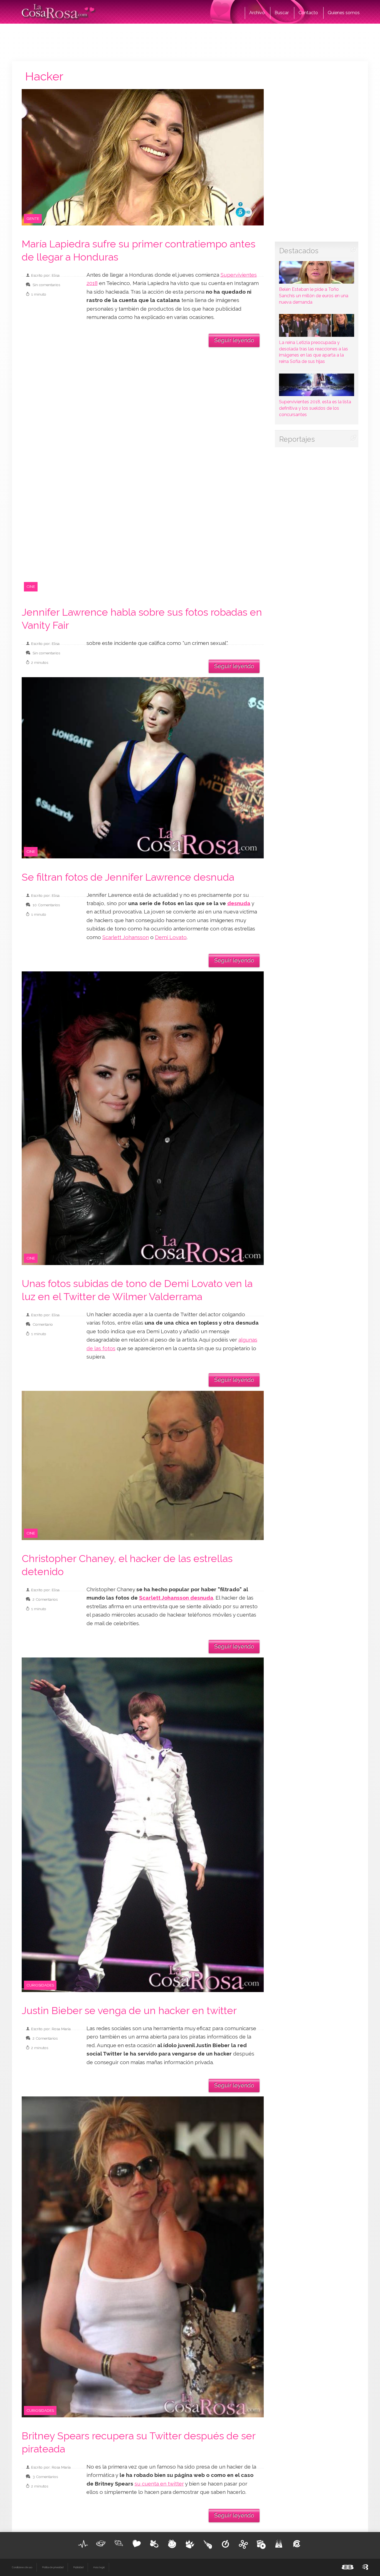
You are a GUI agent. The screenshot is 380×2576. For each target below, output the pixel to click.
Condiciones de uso (22, 2567)
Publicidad (78, 2567)
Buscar (282, 13)
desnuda (239, 903)
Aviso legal (99, 2567)
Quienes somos (344, 13)
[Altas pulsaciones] (83, 2544)
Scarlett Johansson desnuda (176, 1598)
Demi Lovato (171, 937)
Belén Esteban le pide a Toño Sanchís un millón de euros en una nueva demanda (314, 296)
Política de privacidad (53, 2567)
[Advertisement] (190, 42)
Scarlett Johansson (126, 937)
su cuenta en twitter (159, 2484)
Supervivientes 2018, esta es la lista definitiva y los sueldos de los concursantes (315, 408)
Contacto (308, 13)
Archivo (257, 13)
